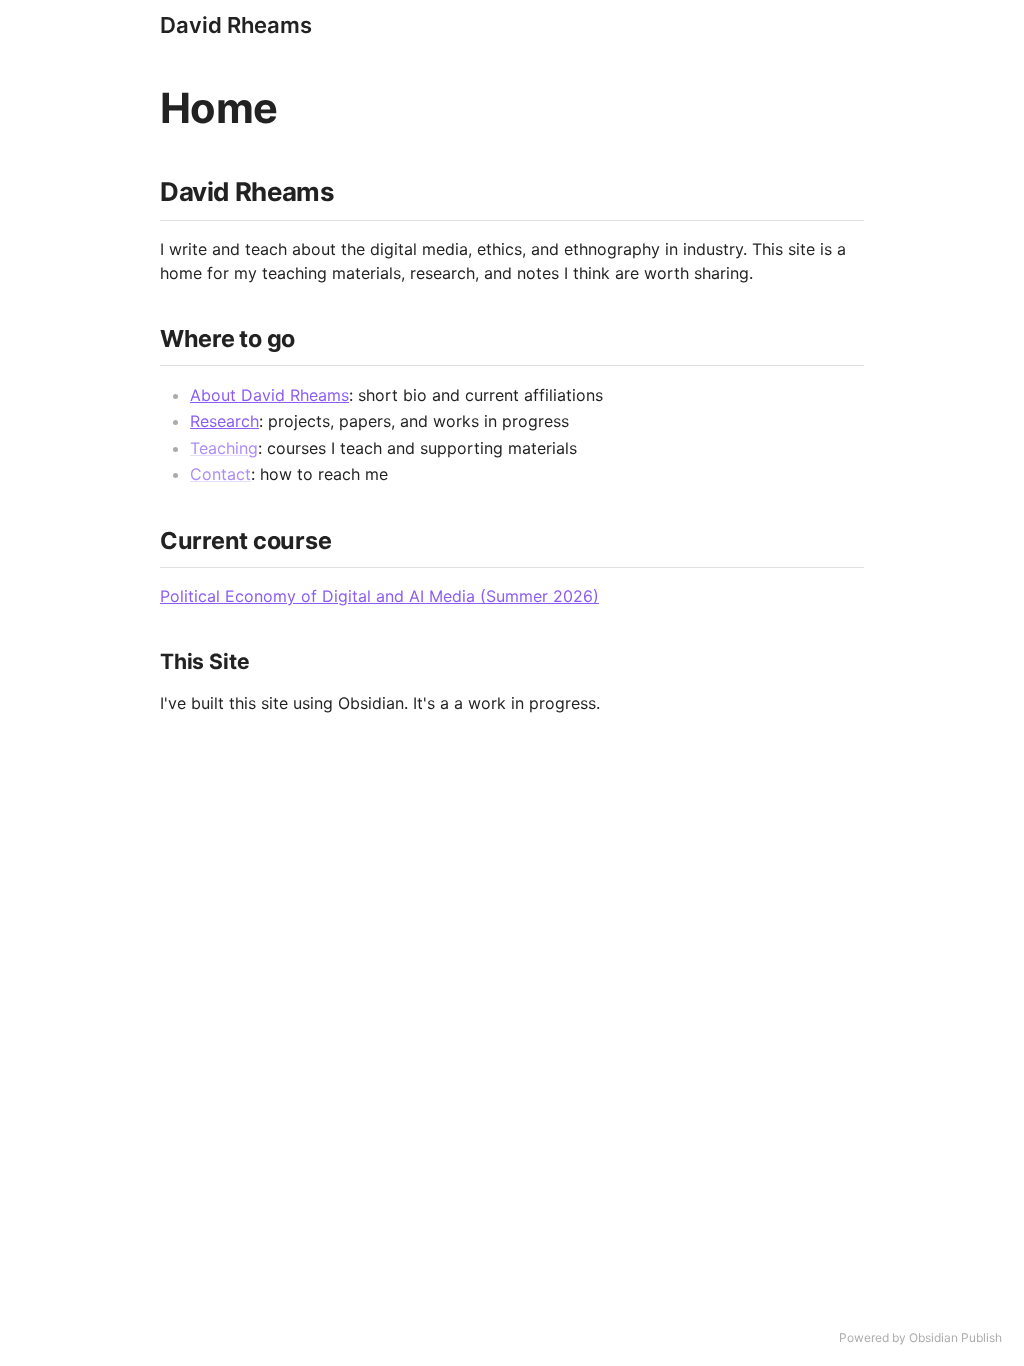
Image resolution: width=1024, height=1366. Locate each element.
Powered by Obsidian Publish (920, 1337)
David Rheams (236, 25)
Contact (220, 474)
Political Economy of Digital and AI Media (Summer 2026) (379, 596)
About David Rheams (269, 395)
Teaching (224, 448)
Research (224, 421)
